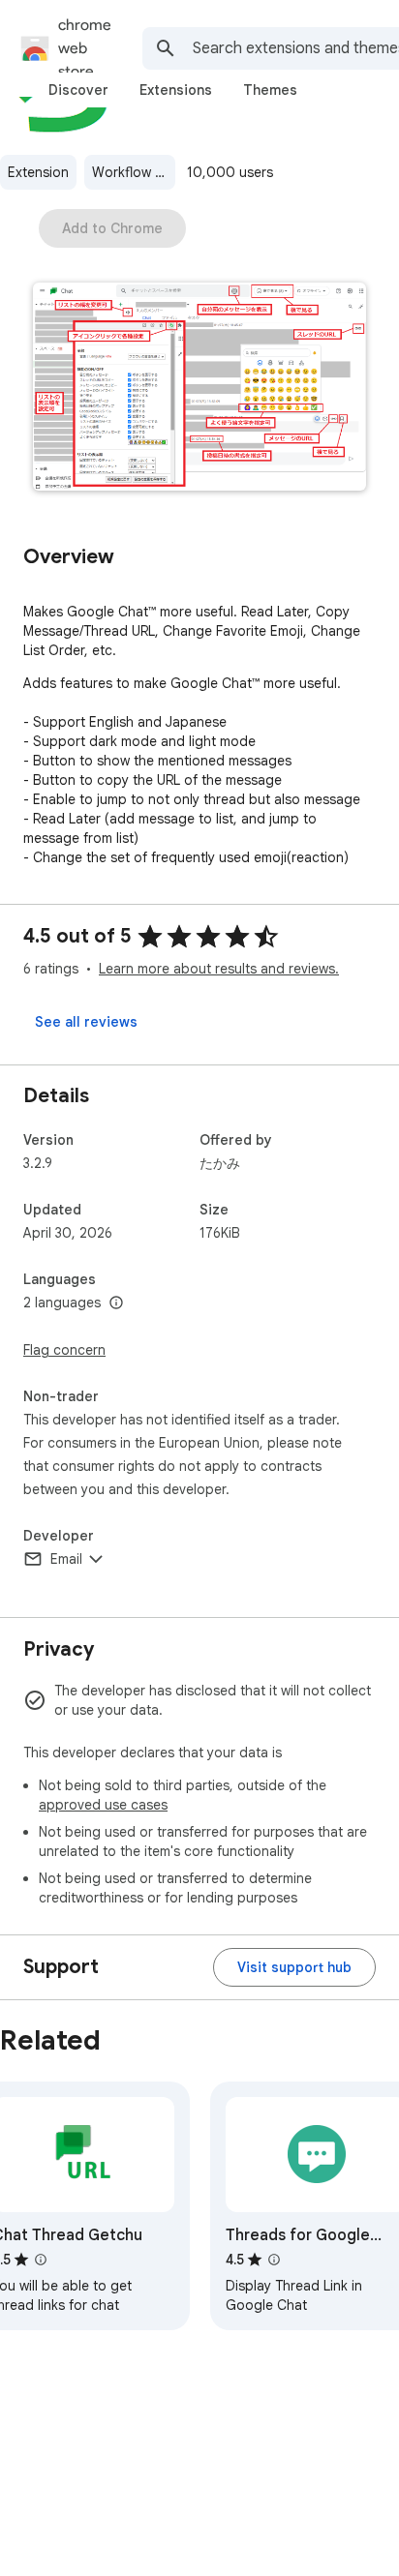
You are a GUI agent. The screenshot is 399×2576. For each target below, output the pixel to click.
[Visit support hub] (294, 1967)
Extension (38, 172)
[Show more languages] (116, 1303)
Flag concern (64, 1350)
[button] (199, 389)
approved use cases (103, 1805)
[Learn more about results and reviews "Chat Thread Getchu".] (41, 2260)
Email (66, 1559)
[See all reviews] (86, 1022)
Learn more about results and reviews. (219, 969)
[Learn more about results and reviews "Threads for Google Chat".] (274, 2260)
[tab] (78, 90)
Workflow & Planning (134, 172)
